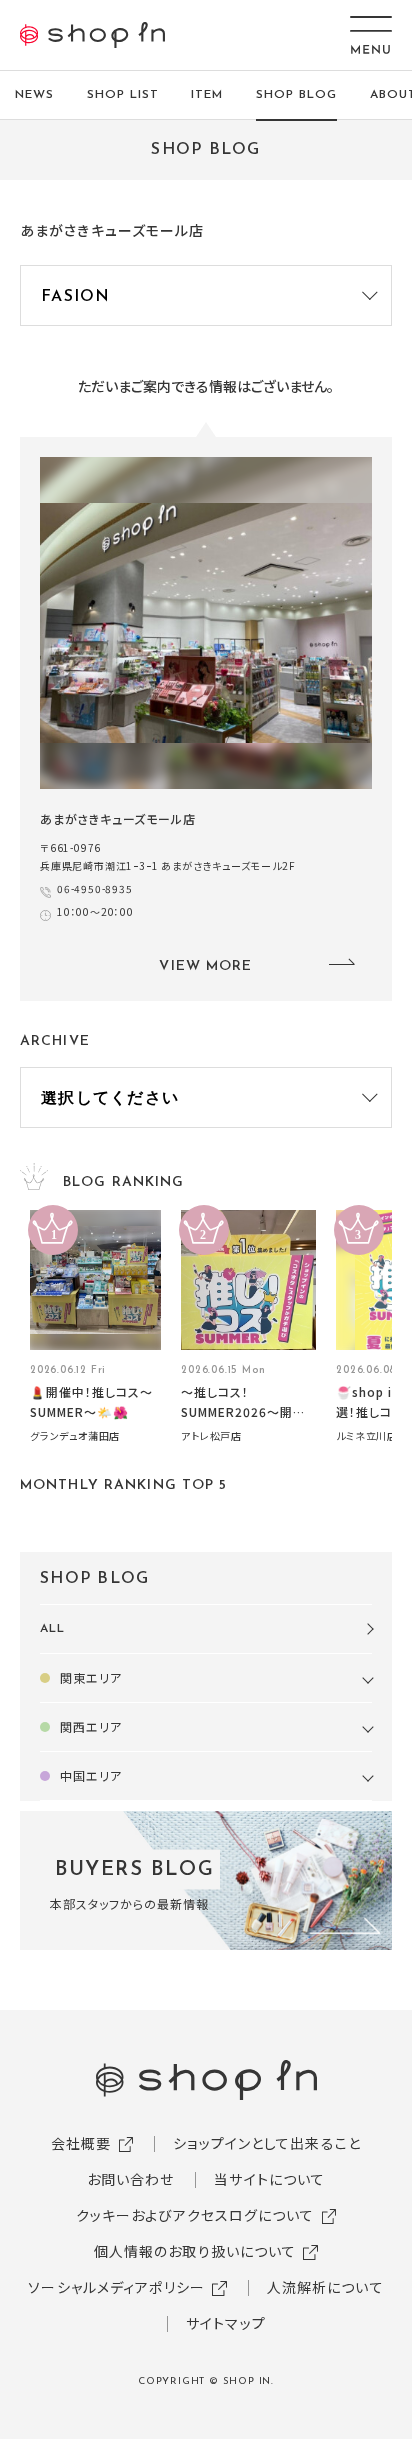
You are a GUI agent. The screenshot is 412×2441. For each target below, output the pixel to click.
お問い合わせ (131, 2179)
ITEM (207, 95)
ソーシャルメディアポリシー (116, 2287)
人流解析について (325, 2287)
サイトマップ (226, 2323)
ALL (52, 1629)
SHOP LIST (123, 95)
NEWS (34, 95)
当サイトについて (269, 2179)
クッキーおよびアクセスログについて (195, 2215)
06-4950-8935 (95, 888)
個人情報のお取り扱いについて (195, 2251)
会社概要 (81, 2143)
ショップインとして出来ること (267, 2143)
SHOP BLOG (296, 95)
